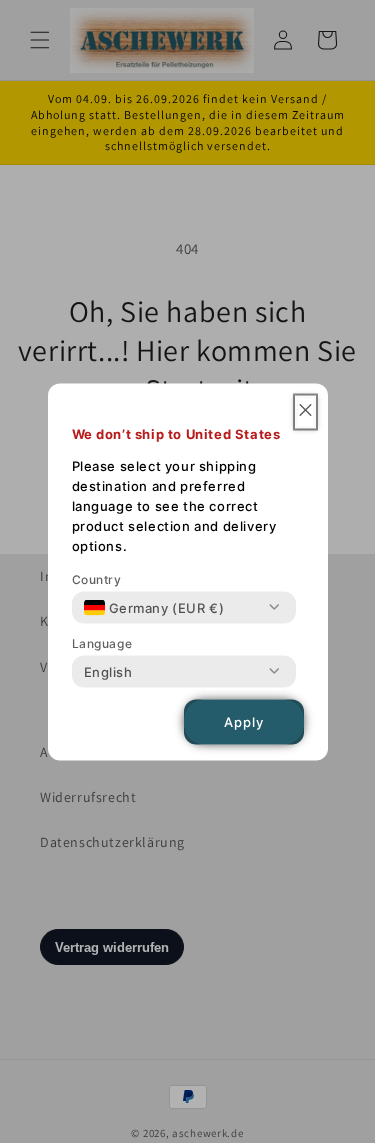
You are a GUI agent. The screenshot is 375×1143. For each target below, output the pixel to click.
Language (102, 642)
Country (97, 578)
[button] (305, 411)
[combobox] (154, 607)
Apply (244, 722)
